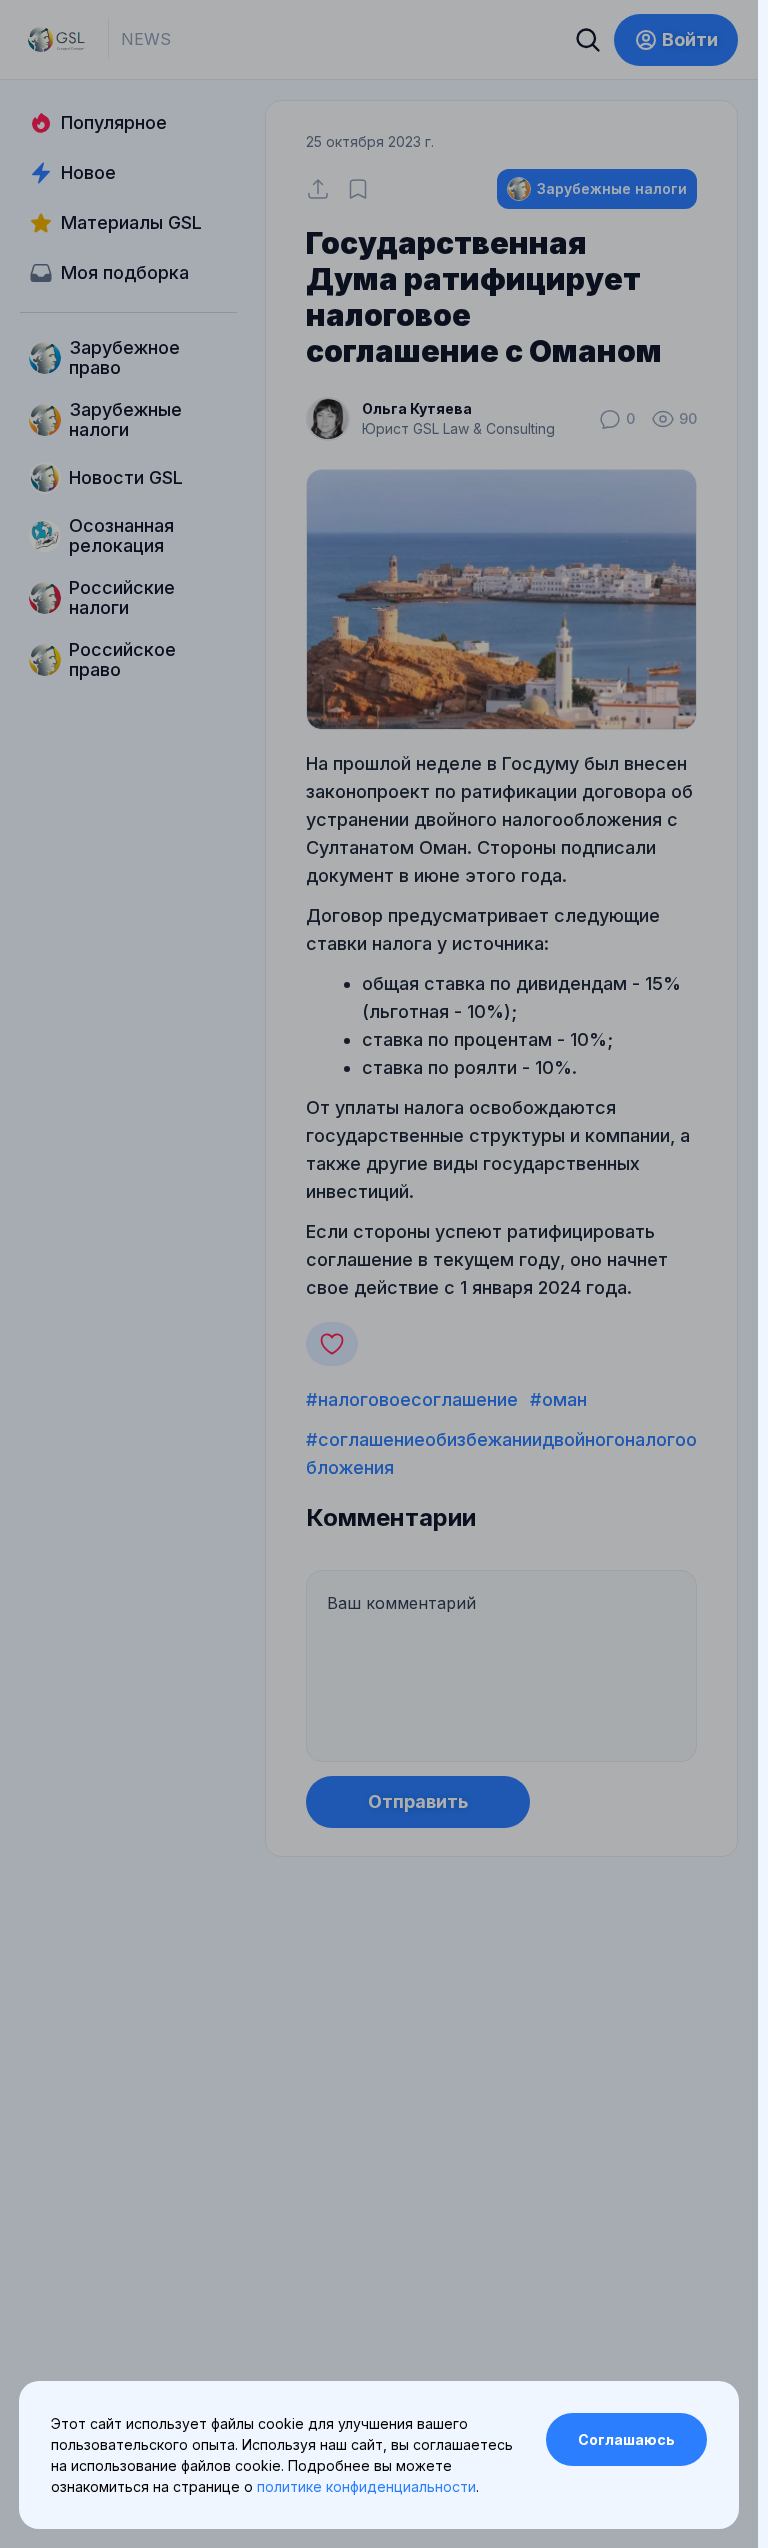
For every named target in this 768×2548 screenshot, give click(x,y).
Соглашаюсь (626, 2439)
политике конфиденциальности (366, 2486)
